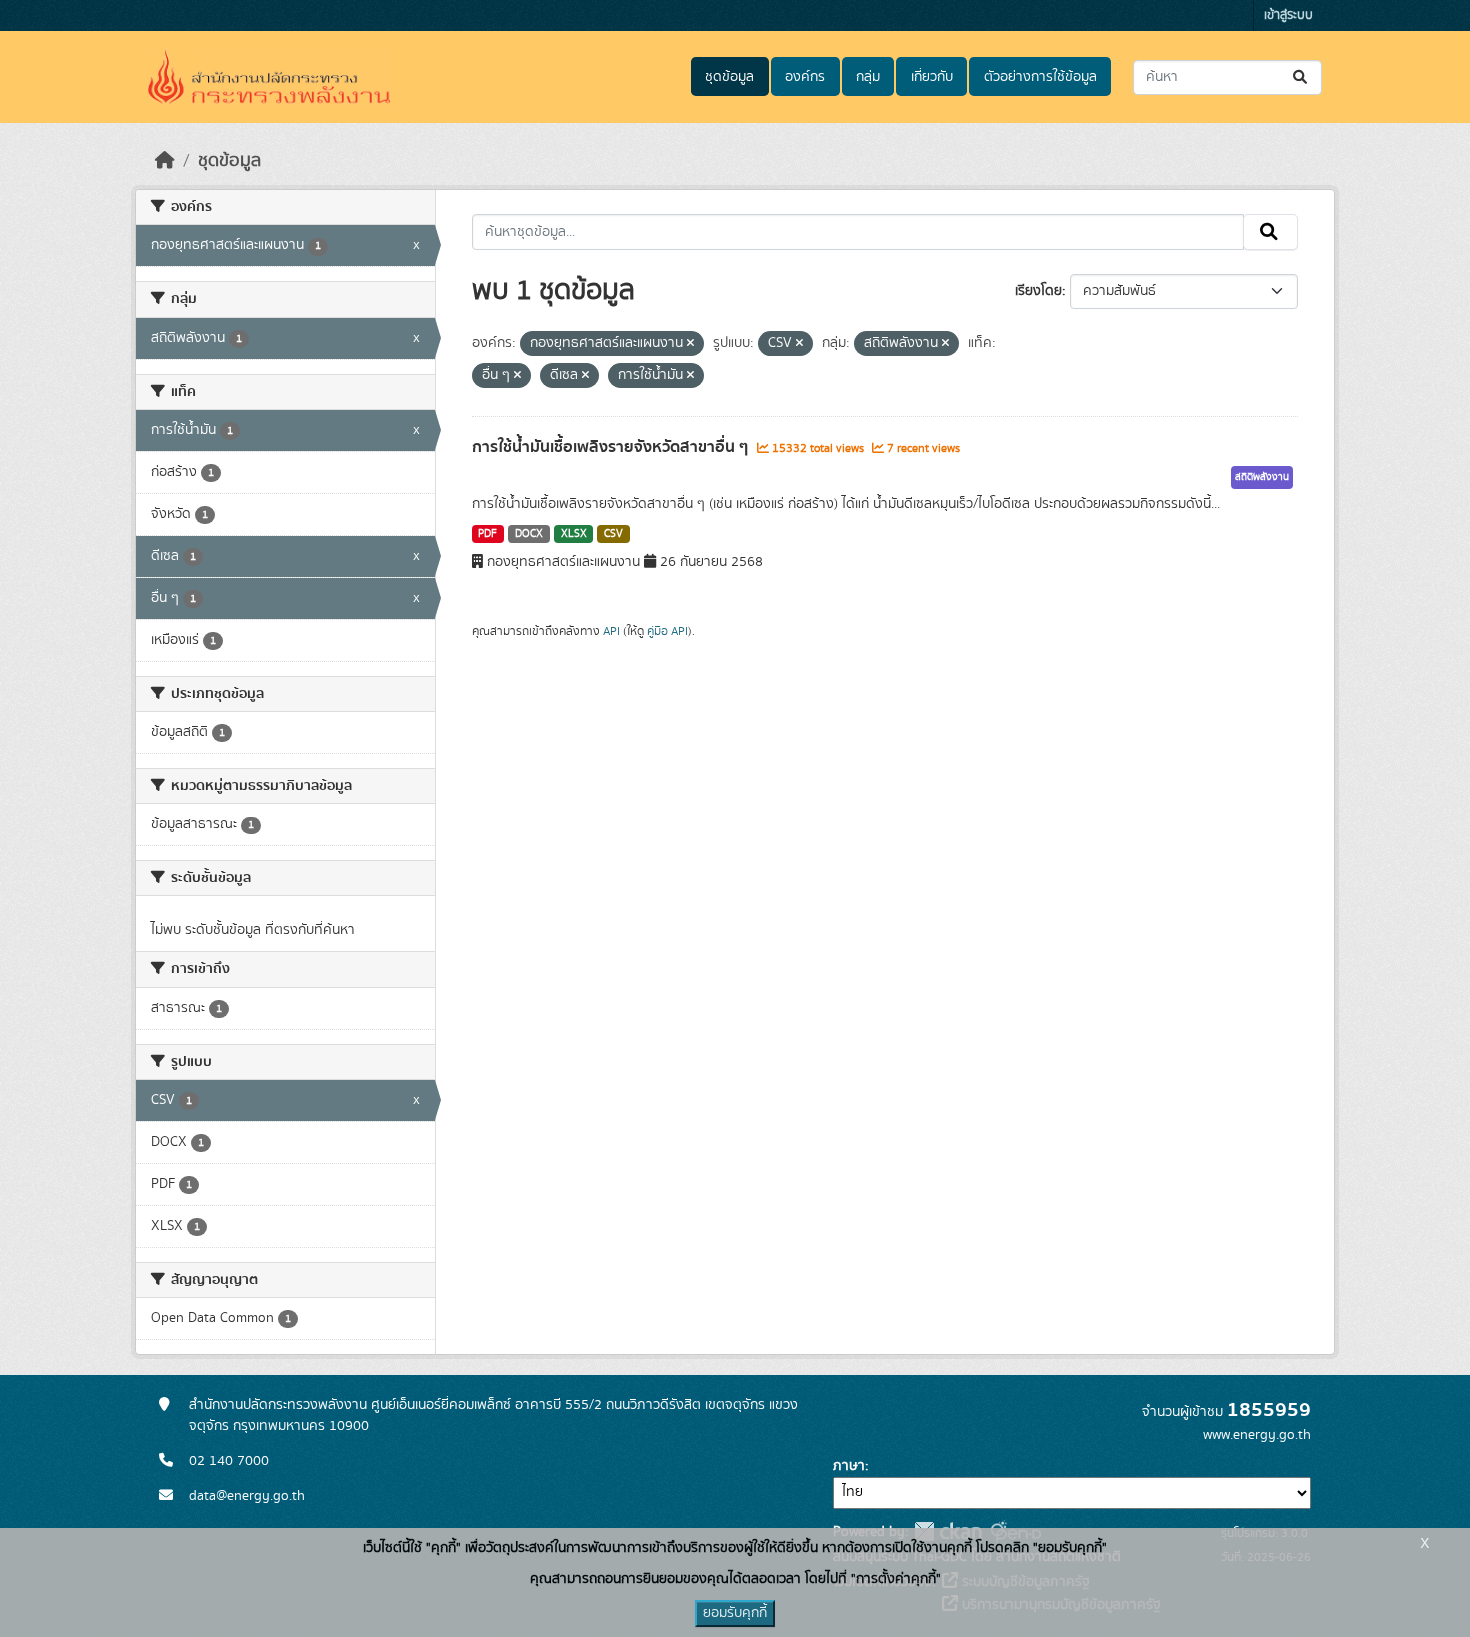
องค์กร (805, 77)
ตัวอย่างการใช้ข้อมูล (1040, 77)
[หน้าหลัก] (165, 161)
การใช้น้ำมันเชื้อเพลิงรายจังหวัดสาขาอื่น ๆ (612, 447)
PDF (487, 534)
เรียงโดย (1038, 291)
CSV (613, 534)
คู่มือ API (667, 631)
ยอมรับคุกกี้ (735, 1613)
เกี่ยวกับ (932, 77)
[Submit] (1301, 77)
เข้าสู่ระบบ (1288, 15)
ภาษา (849, 1466)
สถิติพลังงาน (1262, 477)
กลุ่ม (868, 77)
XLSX (574, 534)
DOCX (529, 534)
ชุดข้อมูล (729, 77)
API (611, 631)
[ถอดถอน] (690, 344)
